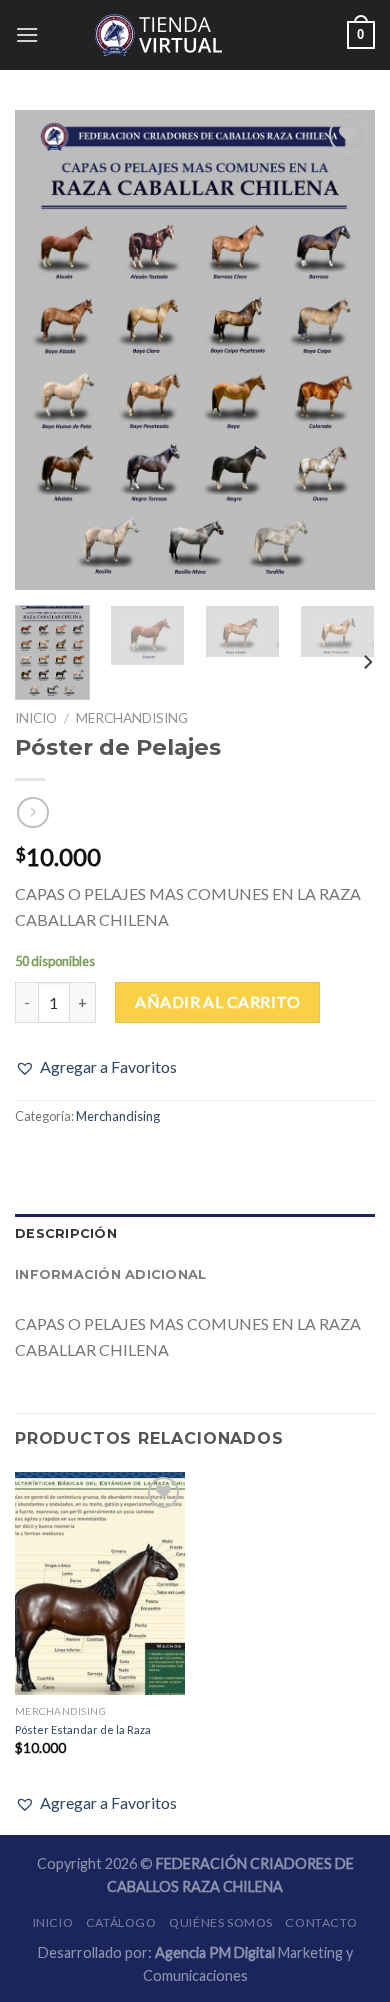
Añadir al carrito (217, 1001)
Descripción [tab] (66, 1233)
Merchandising (132, 718)
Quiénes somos (221, 1922)
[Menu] (27, 34)
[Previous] (47, 350)
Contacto (321, 1922)
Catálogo (121, 1922)
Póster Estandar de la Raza (83, 1729)
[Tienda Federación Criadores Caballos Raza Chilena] (195, 35)
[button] (96, 1067)
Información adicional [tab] (110, 1274)
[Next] (343, 350)
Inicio (36, 718)
